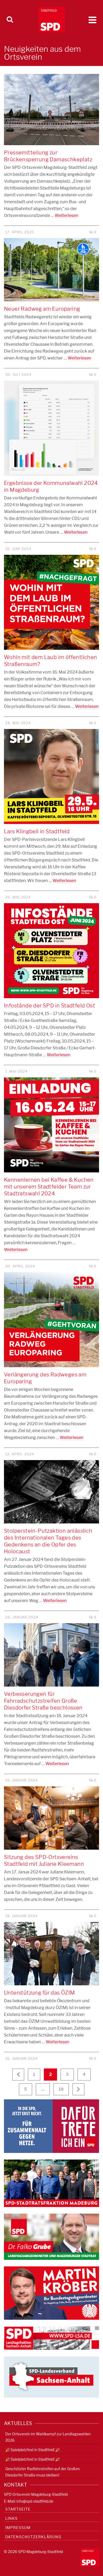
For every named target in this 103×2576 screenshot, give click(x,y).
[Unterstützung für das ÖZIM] (51, 1954)
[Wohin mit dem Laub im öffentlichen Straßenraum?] (51, 602)
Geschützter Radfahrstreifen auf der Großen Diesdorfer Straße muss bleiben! (43, 2472)
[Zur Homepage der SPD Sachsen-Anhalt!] (51, 2377)
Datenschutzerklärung (33, 2537)
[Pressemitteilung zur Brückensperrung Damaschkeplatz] (51, 110)
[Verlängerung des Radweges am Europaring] (51, 1320)
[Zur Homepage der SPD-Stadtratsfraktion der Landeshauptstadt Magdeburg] (51, 2183)
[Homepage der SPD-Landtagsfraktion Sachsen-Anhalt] (51, 2338)
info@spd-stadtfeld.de (35, 2501)
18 (61, 2089)
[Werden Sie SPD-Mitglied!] (51, 2126)
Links (11, 2518)
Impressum (18, 2528)
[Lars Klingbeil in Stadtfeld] (51, 776)
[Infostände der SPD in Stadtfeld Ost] (51, 951)
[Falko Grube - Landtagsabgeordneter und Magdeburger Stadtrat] (51, 2236)
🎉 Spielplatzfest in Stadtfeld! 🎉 (32, 2450)
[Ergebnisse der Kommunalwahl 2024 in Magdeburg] (51, 428)
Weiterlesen (66, 216)
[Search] (10, 20)
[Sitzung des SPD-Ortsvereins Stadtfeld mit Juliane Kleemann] (51, 1818)
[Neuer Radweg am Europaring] (51, 270)
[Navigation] (92, 20)
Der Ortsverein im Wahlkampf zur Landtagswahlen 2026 (48, 2437)
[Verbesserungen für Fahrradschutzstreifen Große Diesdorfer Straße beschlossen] (51, 1655)
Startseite (18, 2509)
